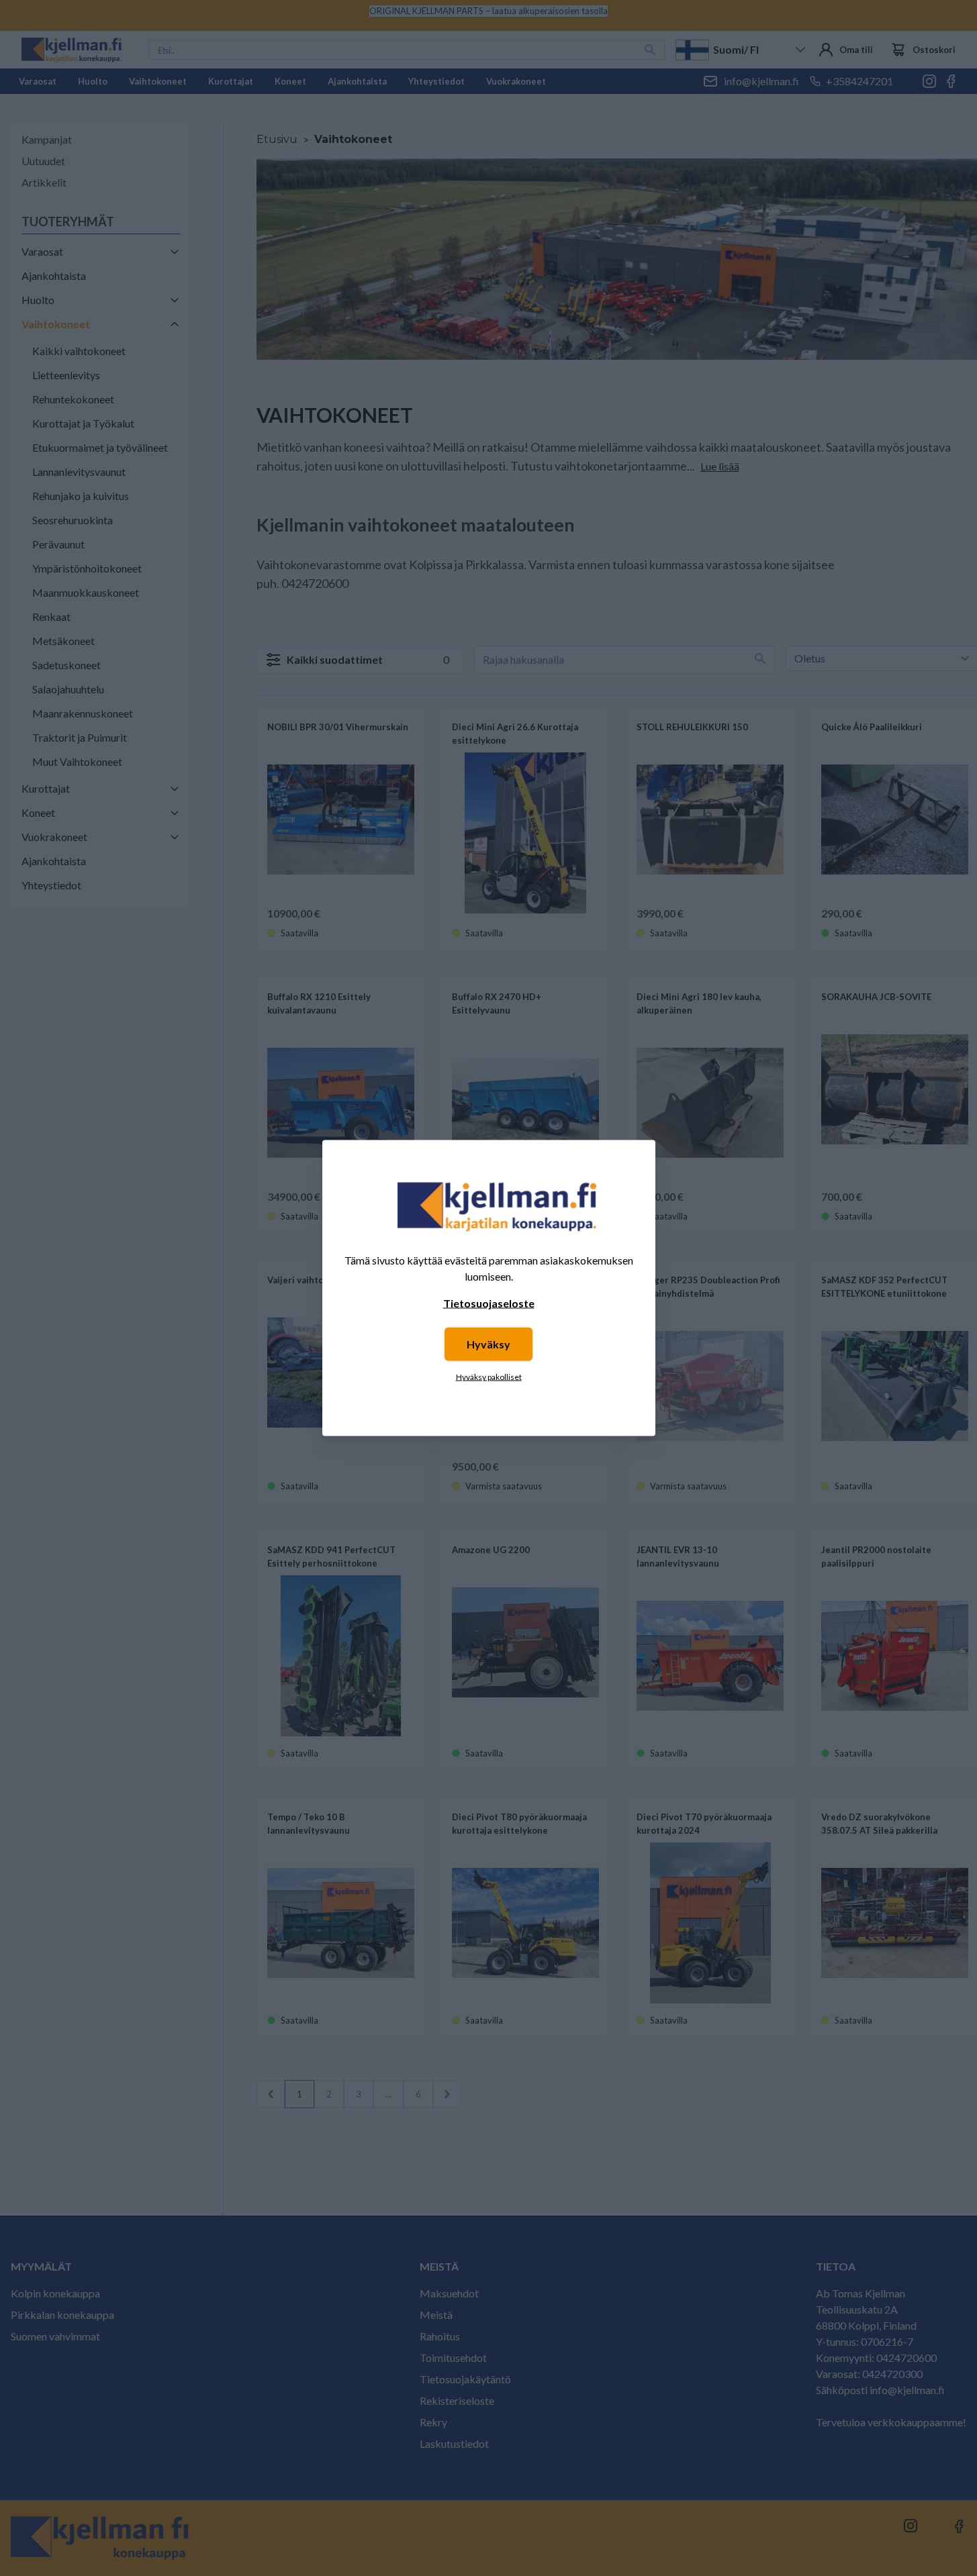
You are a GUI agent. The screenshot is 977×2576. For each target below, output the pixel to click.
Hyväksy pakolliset (489, 1377)
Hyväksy (488, 1344)
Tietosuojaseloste (489, 1303)
